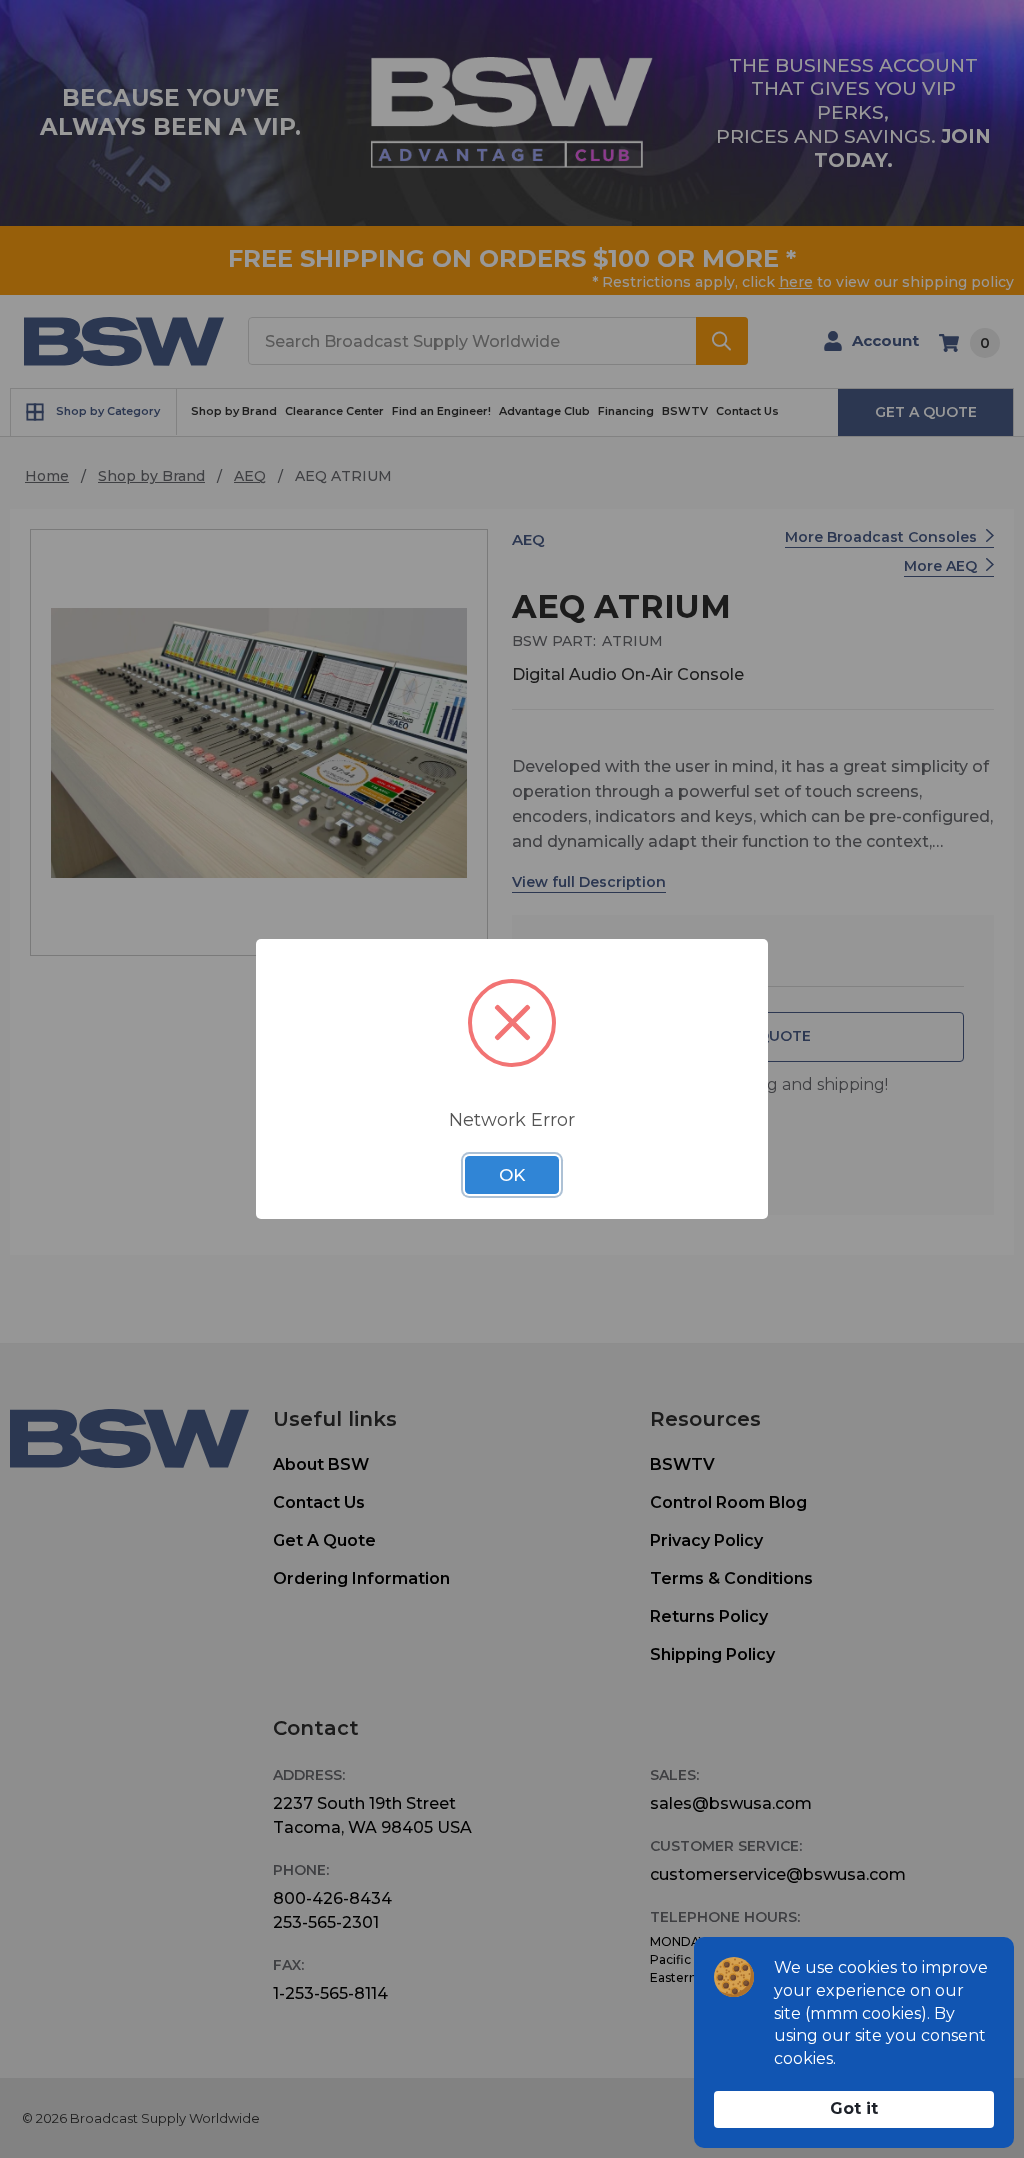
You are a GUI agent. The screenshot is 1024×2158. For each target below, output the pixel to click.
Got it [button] (854, 2108)
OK (512, 1175)
